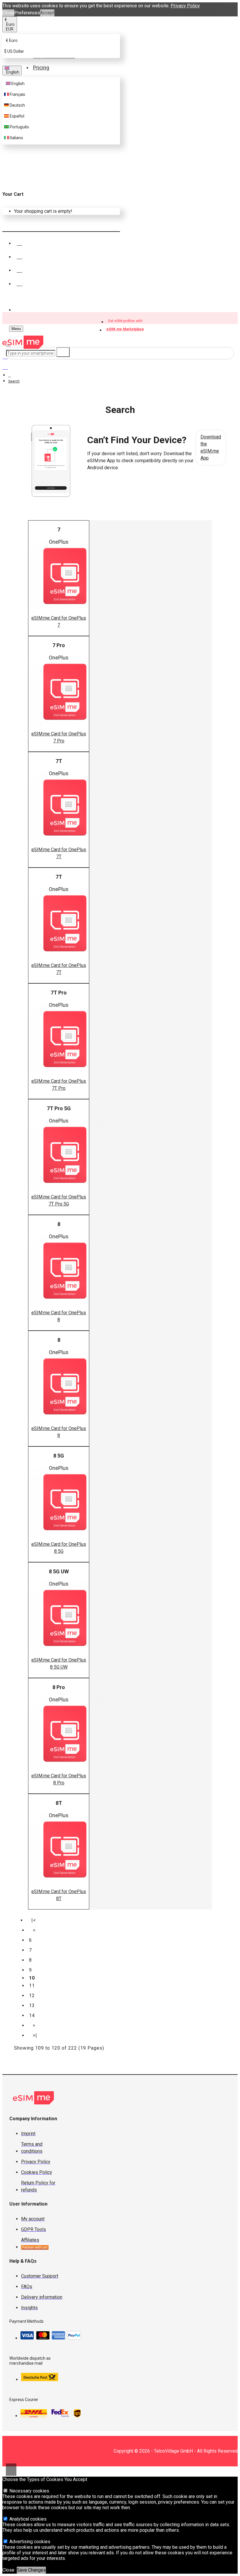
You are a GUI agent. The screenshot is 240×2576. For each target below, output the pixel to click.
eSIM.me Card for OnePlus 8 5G (59, 1548)
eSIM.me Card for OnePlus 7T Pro (59, 1085)
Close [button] (8, 13)
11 (32, 1986)
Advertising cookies (29, 2542)
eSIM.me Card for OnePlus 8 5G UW (59, 1663)
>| (35, 2035)
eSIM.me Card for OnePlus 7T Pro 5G (59, 1200)
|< (34, 1920)
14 (32, 2015)
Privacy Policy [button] (185, 6)
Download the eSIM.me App (211, 447)
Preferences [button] (27, 13)
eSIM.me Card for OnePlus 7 (59, 622)
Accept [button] (47, 13)
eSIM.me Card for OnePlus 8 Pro (59, 1779)
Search (14, 381)
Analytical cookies (27, 2519)
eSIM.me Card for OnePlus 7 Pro (59, 737)
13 (32, 2005)
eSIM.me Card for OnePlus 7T (59, 853)
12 (32, 1996)
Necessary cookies (29, 2491)
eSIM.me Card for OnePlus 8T (59, 1895)
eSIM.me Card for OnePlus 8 (59, 1316)
